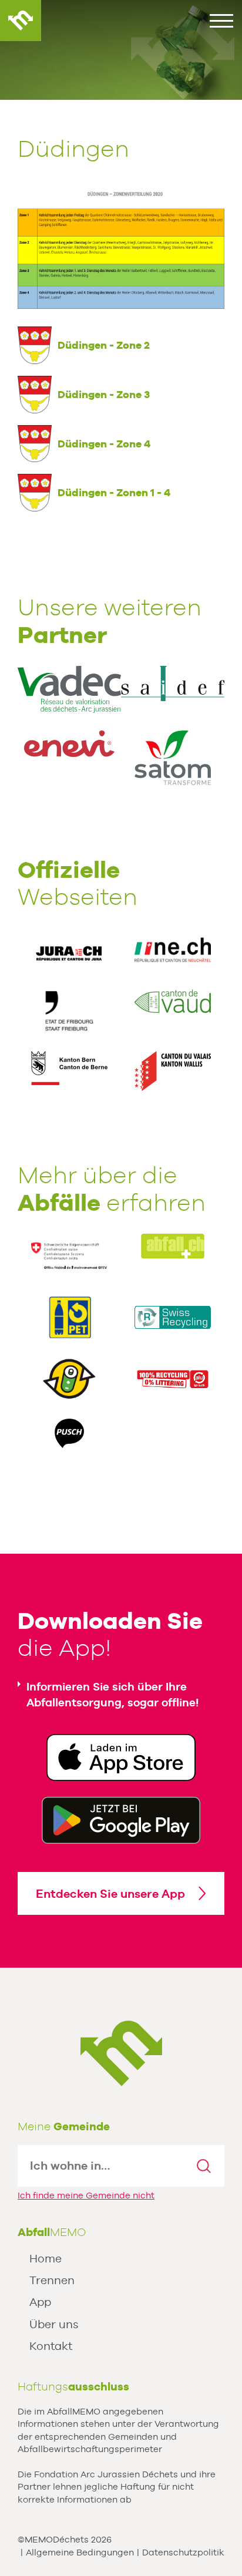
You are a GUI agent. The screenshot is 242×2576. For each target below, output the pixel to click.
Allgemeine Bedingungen (80, 2552)
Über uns (54, 2324)
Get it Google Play (121, 1820)
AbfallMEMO (21, 21)
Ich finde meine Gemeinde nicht (86, 2195)
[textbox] (101, 2166)
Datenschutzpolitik (183, 2552)
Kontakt (51, 2346)
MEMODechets (121, 2053)
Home (46, 2258)
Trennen (52, 2280)
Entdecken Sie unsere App (110, 1894)
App (40, 2302)
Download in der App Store (121, 1757)
